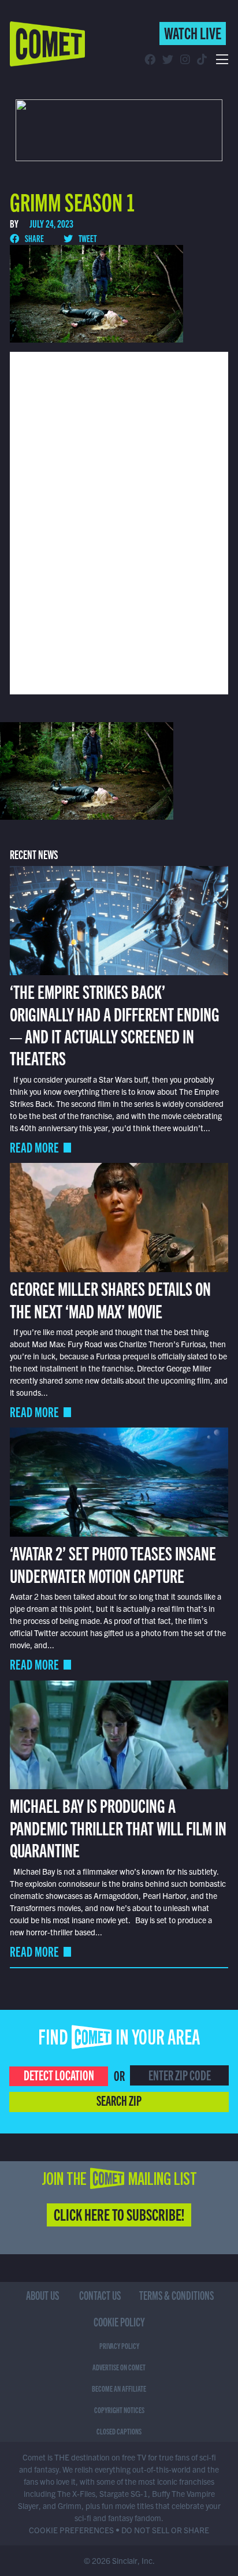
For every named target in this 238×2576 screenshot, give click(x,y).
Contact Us (100, 2295)
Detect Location (59, 2075)
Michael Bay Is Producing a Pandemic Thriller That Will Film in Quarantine (118, 1827)
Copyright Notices (119, 2410)
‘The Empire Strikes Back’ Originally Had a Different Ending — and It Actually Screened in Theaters (115, 1024)
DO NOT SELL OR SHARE (165, 2530)
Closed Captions (119, 2431)
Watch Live (193, 32)
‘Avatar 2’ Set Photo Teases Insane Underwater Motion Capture (113, 1563)
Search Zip (119, 2100)
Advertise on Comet (119, 2367)
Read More (34, 1147)
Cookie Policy (119, 2322)
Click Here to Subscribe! (119, 2214)
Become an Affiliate (119, 2388)
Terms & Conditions (176, 2295)
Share (34, 238)
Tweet (87, 238)
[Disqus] (119, 522)
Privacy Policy (119, 2345)
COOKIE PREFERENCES (71, 2530)
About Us (42, 2295)
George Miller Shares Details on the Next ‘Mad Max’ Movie (110, 1299)
